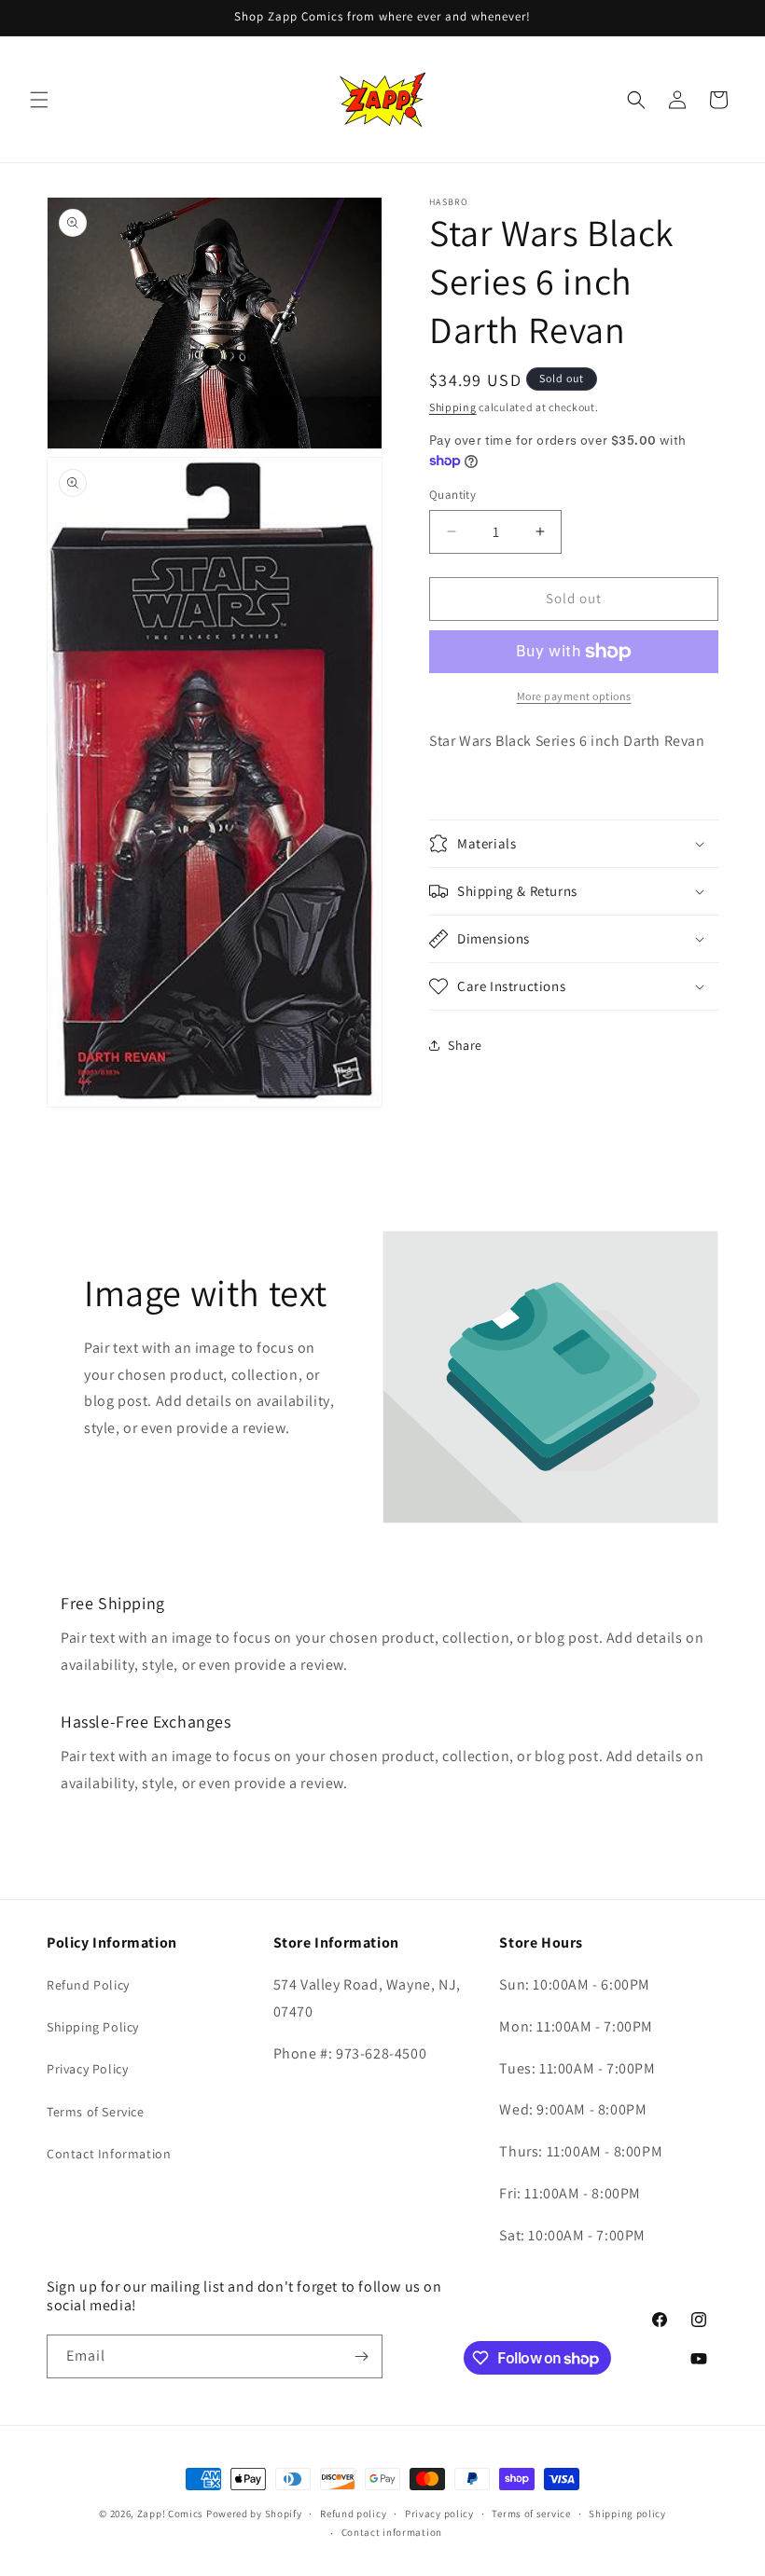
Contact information (392, 2532)
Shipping (453, 407)
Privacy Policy (87, 2069)
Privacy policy (439, 2514)
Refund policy (353, 2514)
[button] (39, 100)
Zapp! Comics (172, 2514)
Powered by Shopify (254, 2514)
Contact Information (109, 2154)
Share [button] (465, 1045)
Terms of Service (96, 2112)
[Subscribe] (361, 2356)
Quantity (452, 495)
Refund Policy (88, 1985)
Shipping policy (627, 2514)
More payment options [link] (574, 696)
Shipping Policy (93, 2027)
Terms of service (531, 2514)
